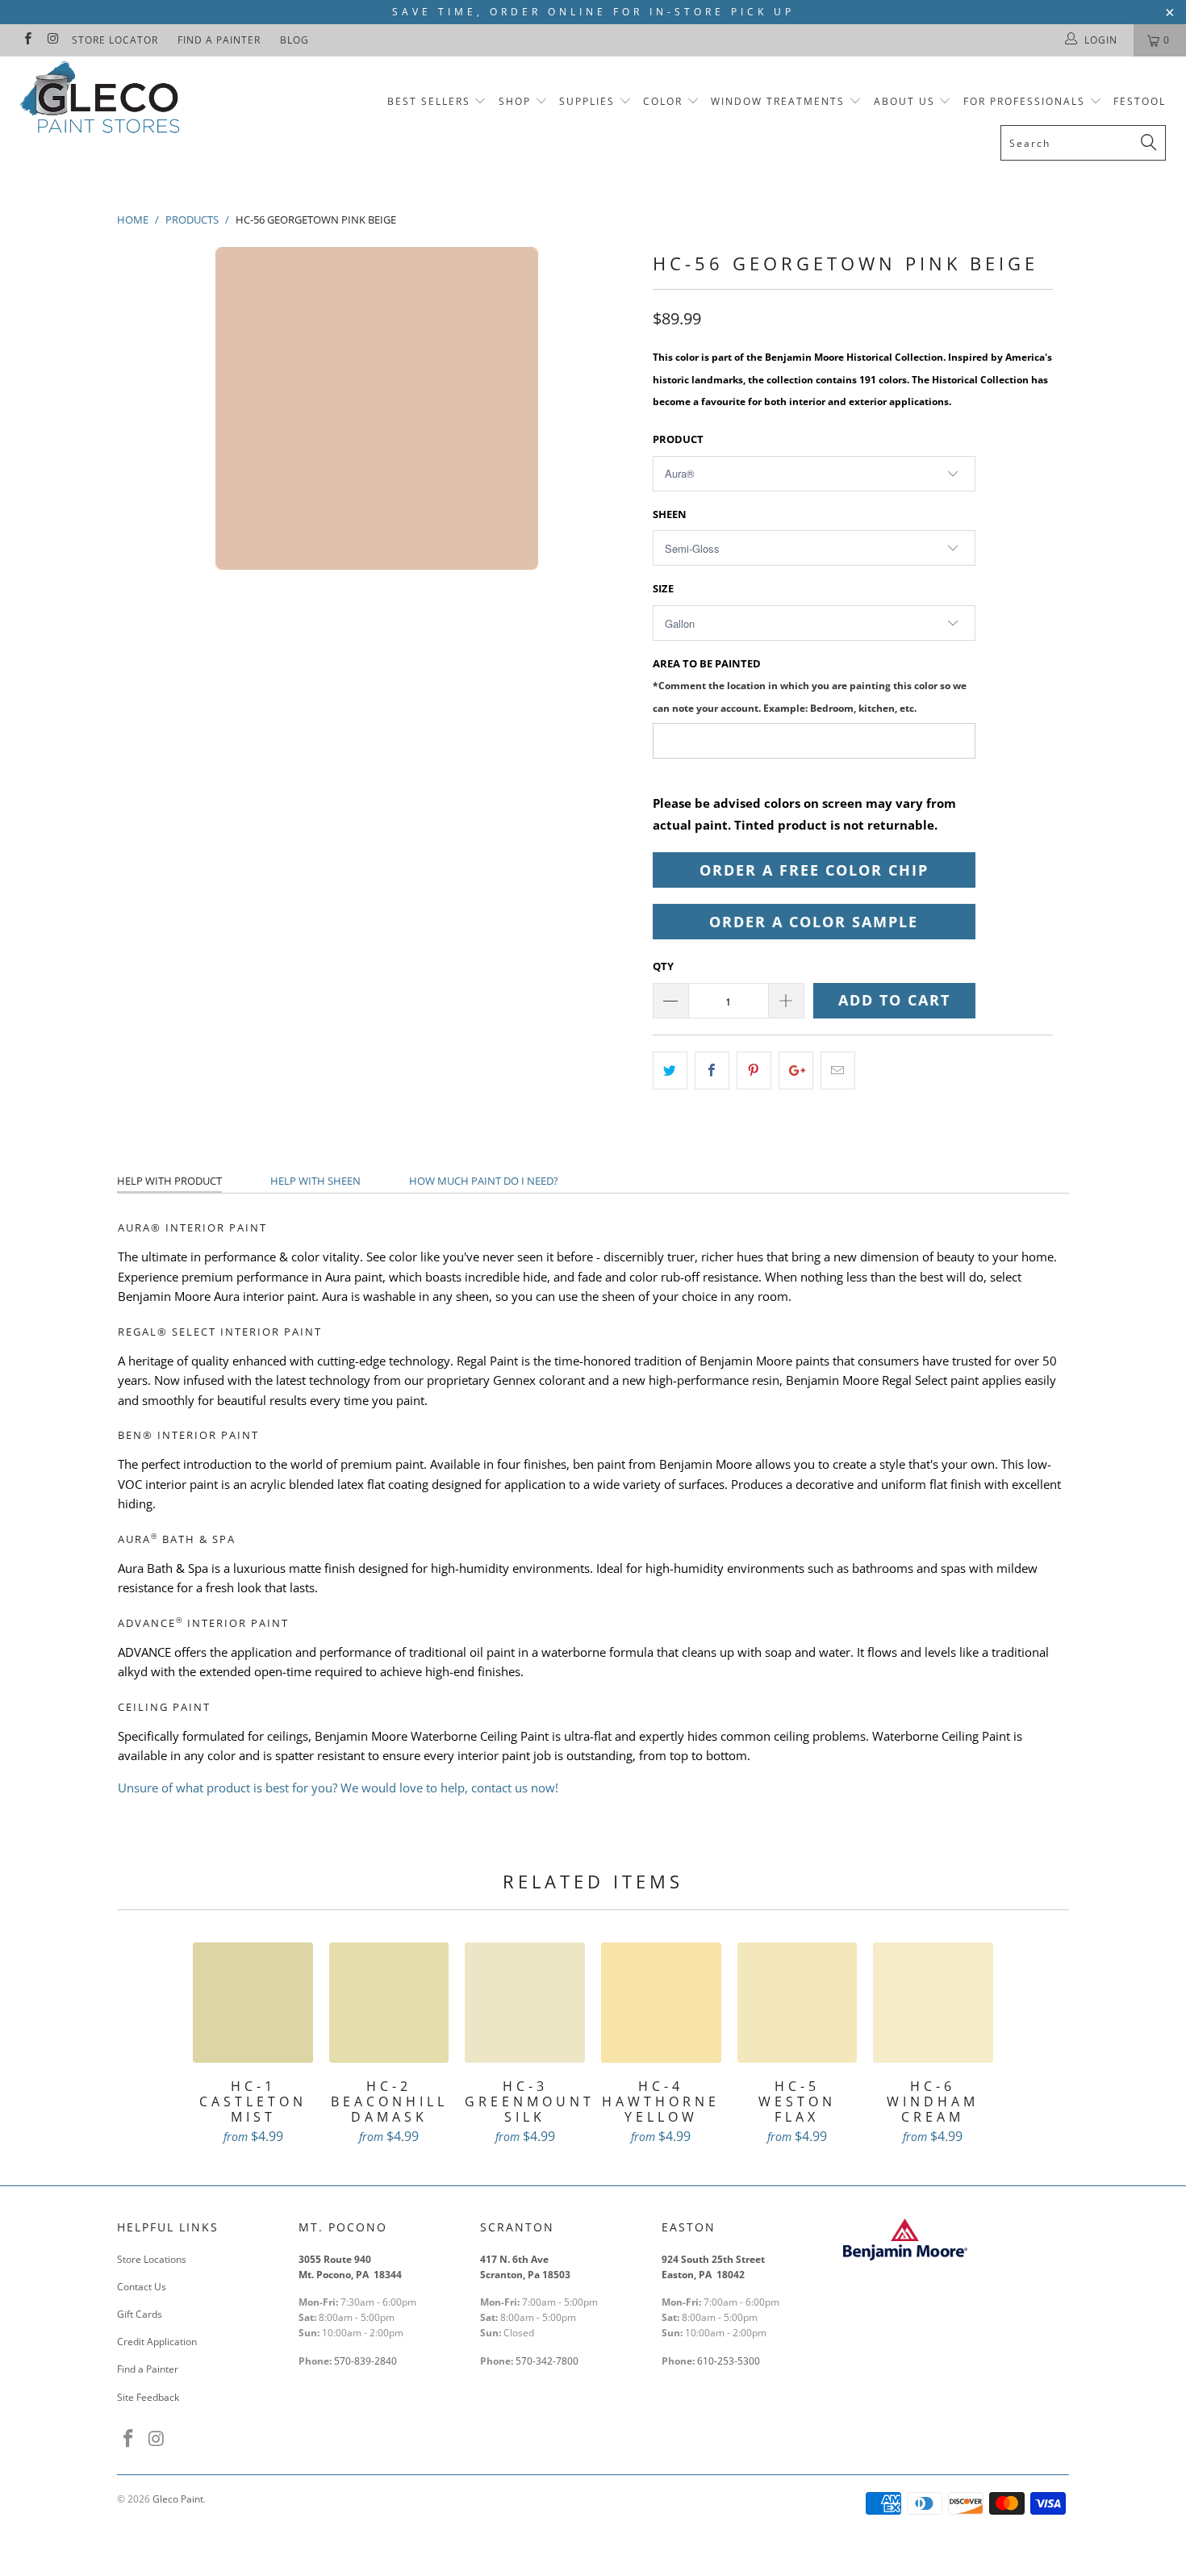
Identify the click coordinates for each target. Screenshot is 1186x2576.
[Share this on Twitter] (670, 1071)
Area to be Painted (810, 685)
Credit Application (157, 2342)
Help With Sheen (315, 1181)
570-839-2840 (365, 2361)
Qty (663, 966)
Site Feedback (148, 2397)
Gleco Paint (178, 2499)
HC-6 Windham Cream (933, 2003)
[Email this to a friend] (838, 1071)
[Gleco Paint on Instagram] (52, 40)
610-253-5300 (729, 2361)
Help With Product (169, 1181)
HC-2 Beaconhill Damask (389, 2003)
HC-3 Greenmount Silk (525, 2003)
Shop (515, 101)
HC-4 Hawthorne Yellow (661, 2003)
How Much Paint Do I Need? (484, 1181)
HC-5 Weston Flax (798, 2003)
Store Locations (152, 2259)
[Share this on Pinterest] (754, 1071)
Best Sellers (429, 101)
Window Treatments (778, 101)
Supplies (587, 101)
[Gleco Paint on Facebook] (27, 40)
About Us (906, 101)
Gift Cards (140, 2314)
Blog (294, 40)
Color (663, 101)
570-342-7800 (548, 2361)
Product (678, 439)
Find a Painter (219, 40)
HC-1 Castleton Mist (253, 2003)
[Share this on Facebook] (712, 1071)
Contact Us (142, 2287)
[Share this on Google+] (796, 1071)
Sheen (670, 514)
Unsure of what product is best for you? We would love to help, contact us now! (338, 1788)
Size (663, 588)
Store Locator (115, 40)
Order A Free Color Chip (814, 870)
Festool (1140, 101)
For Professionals (1026, 101)
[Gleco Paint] (103, 100)
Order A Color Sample (814, 922)
